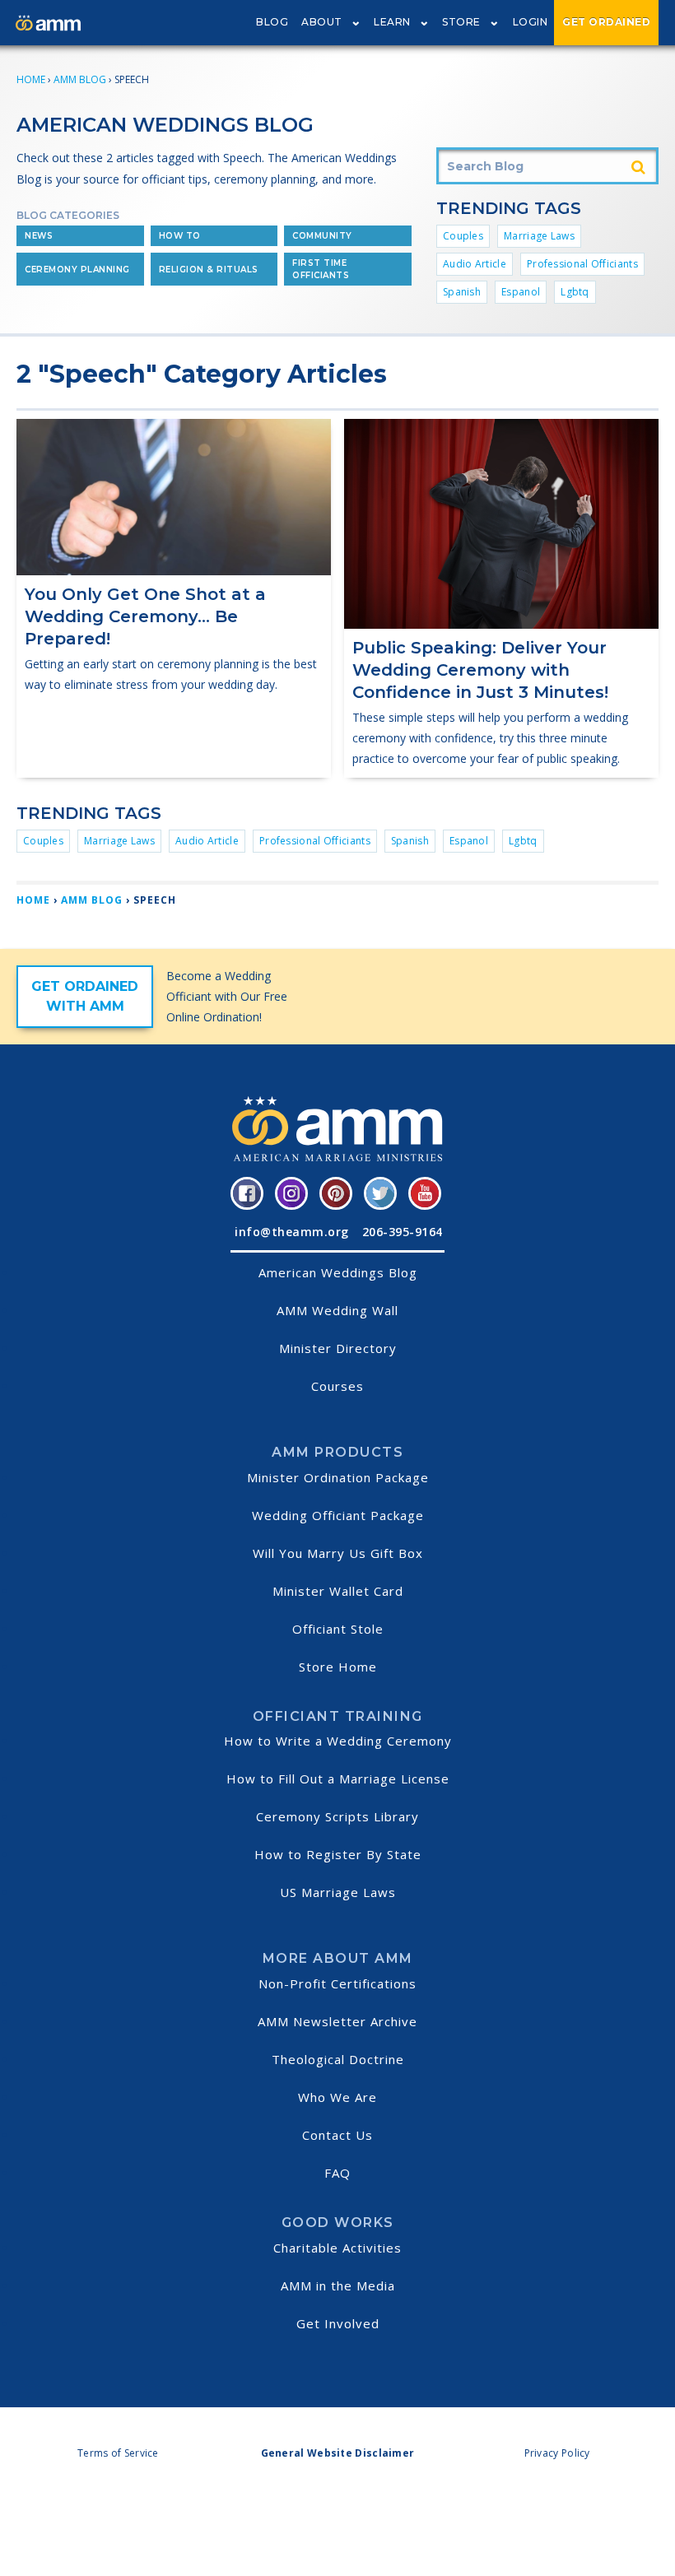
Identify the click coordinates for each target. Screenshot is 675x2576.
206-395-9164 (403, 1232)
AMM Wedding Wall (337, 1310)
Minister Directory (338, 1348)
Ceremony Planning (77, 270)
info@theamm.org (292, 1232)
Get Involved (338, 2323)
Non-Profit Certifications (337, 1983)
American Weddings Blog (338, 1272)
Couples (463, 236)
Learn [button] (392, 22)
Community (322, 236)
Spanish (462, 292)
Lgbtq (575, 292)
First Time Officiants (321, 269)
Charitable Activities (337, 2248)
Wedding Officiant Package (338, 1515)
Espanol (521, 292)
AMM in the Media (338, 2285)
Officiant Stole (338, 1629)
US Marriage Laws (338, 1892)
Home (31, 79)
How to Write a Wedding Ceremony (338, 1741)
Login (531, 22)
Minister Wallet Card (338, 1591)
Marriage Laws (539, 236)
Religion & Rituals (209, 270)
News (39, 236)
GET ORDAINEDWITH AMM (85, 996)
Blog (272, 22)
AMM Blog (80, 79)
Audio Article (475, 264)
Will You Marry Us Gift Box (338, 1553)
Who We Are (337, 2097)
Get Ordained (606, 22)
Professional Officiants (582, 264)
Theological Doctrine (338, 2059)
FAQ (337, 2173)
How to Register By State (338, 1854)
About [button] (322, 22)
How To (180, 236)
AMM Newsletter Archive (337, 2021)
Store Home (338, 1667)
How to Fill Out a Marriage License (338, 1779)
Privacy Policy (557, 2453)
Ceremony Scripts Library (337, 1816)
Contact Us (337, 2135)
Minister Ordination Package (338, 1477)
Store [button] (461, 22)
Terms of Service (118, 2453)
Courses (337, 1386)
